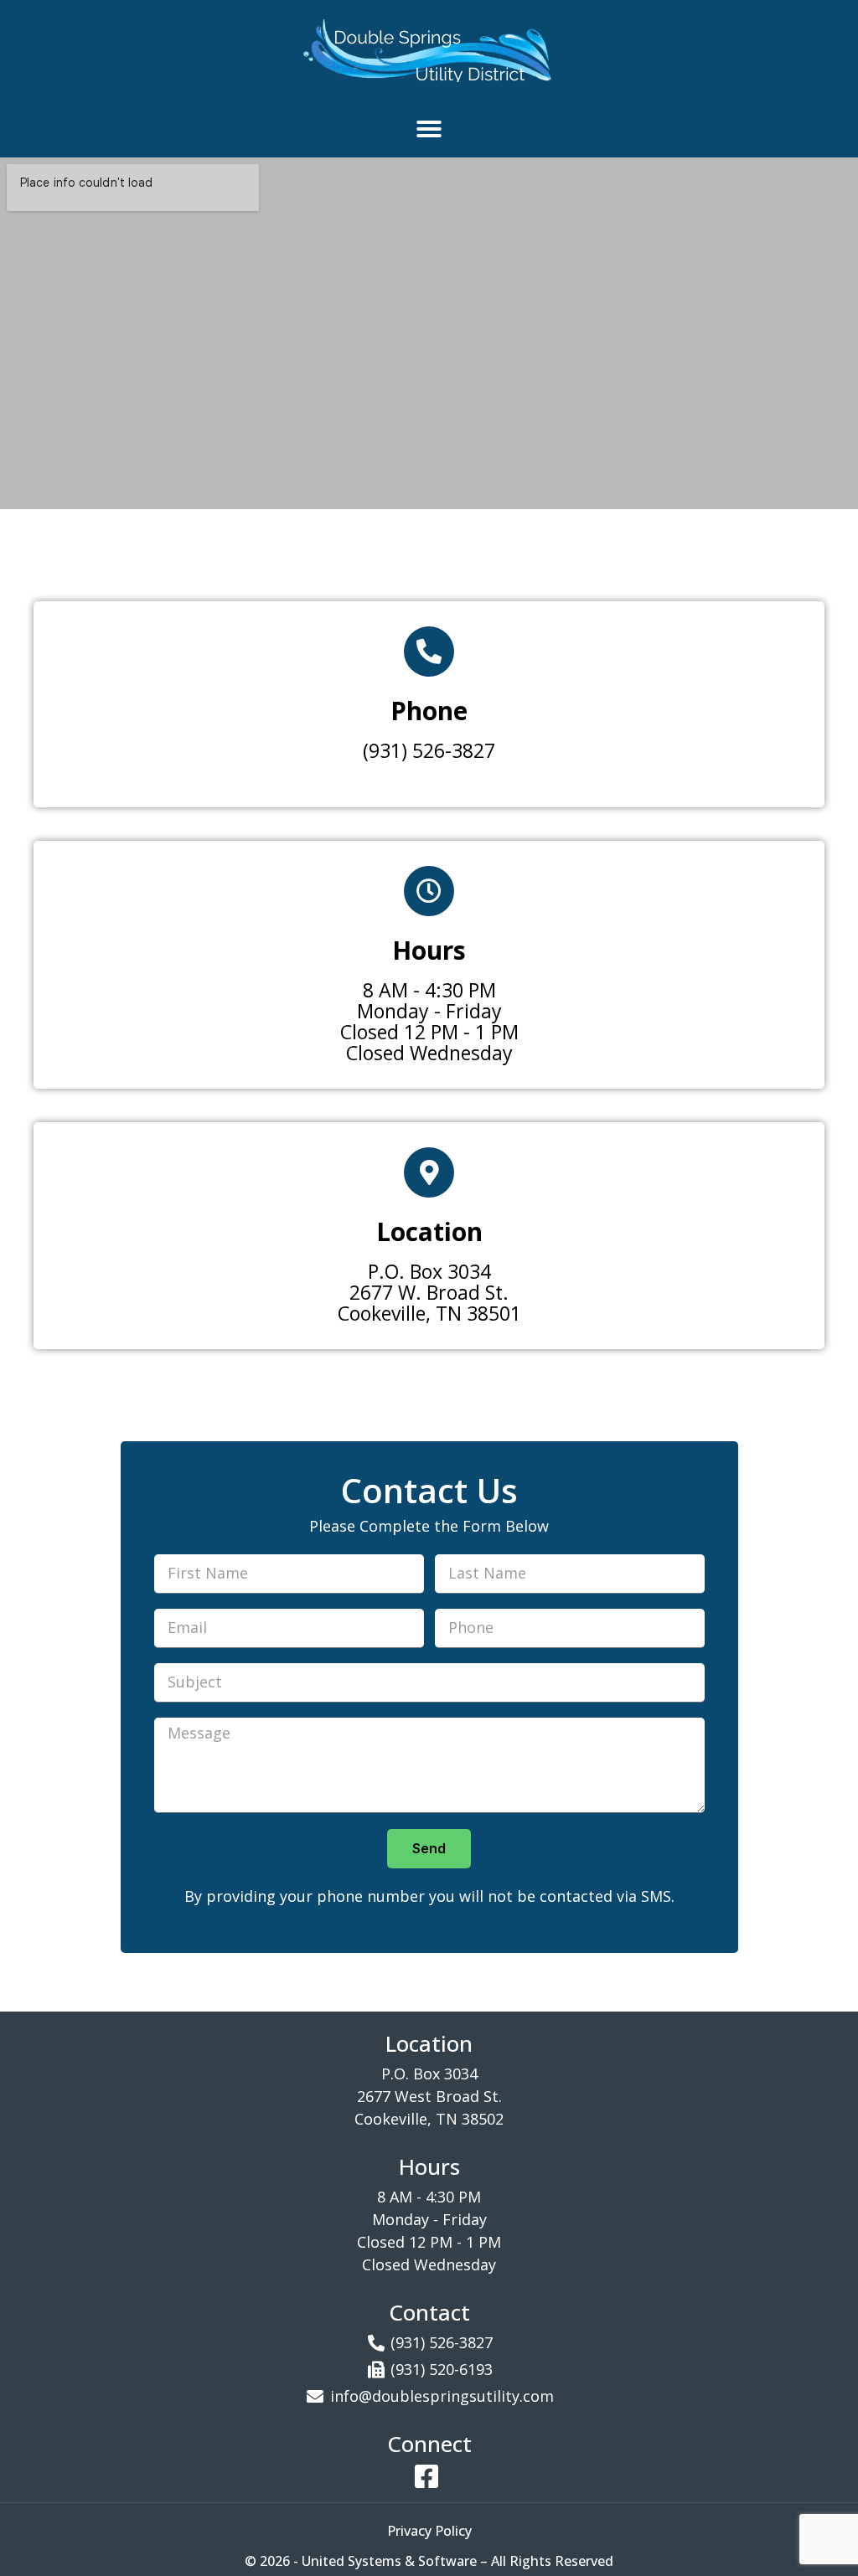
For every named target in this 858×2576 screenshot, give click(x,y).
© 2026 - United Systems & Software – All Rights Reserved (429, 2561)
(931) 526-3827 (429, 750)
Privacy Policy (429, 2531)
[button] (429, 129)
